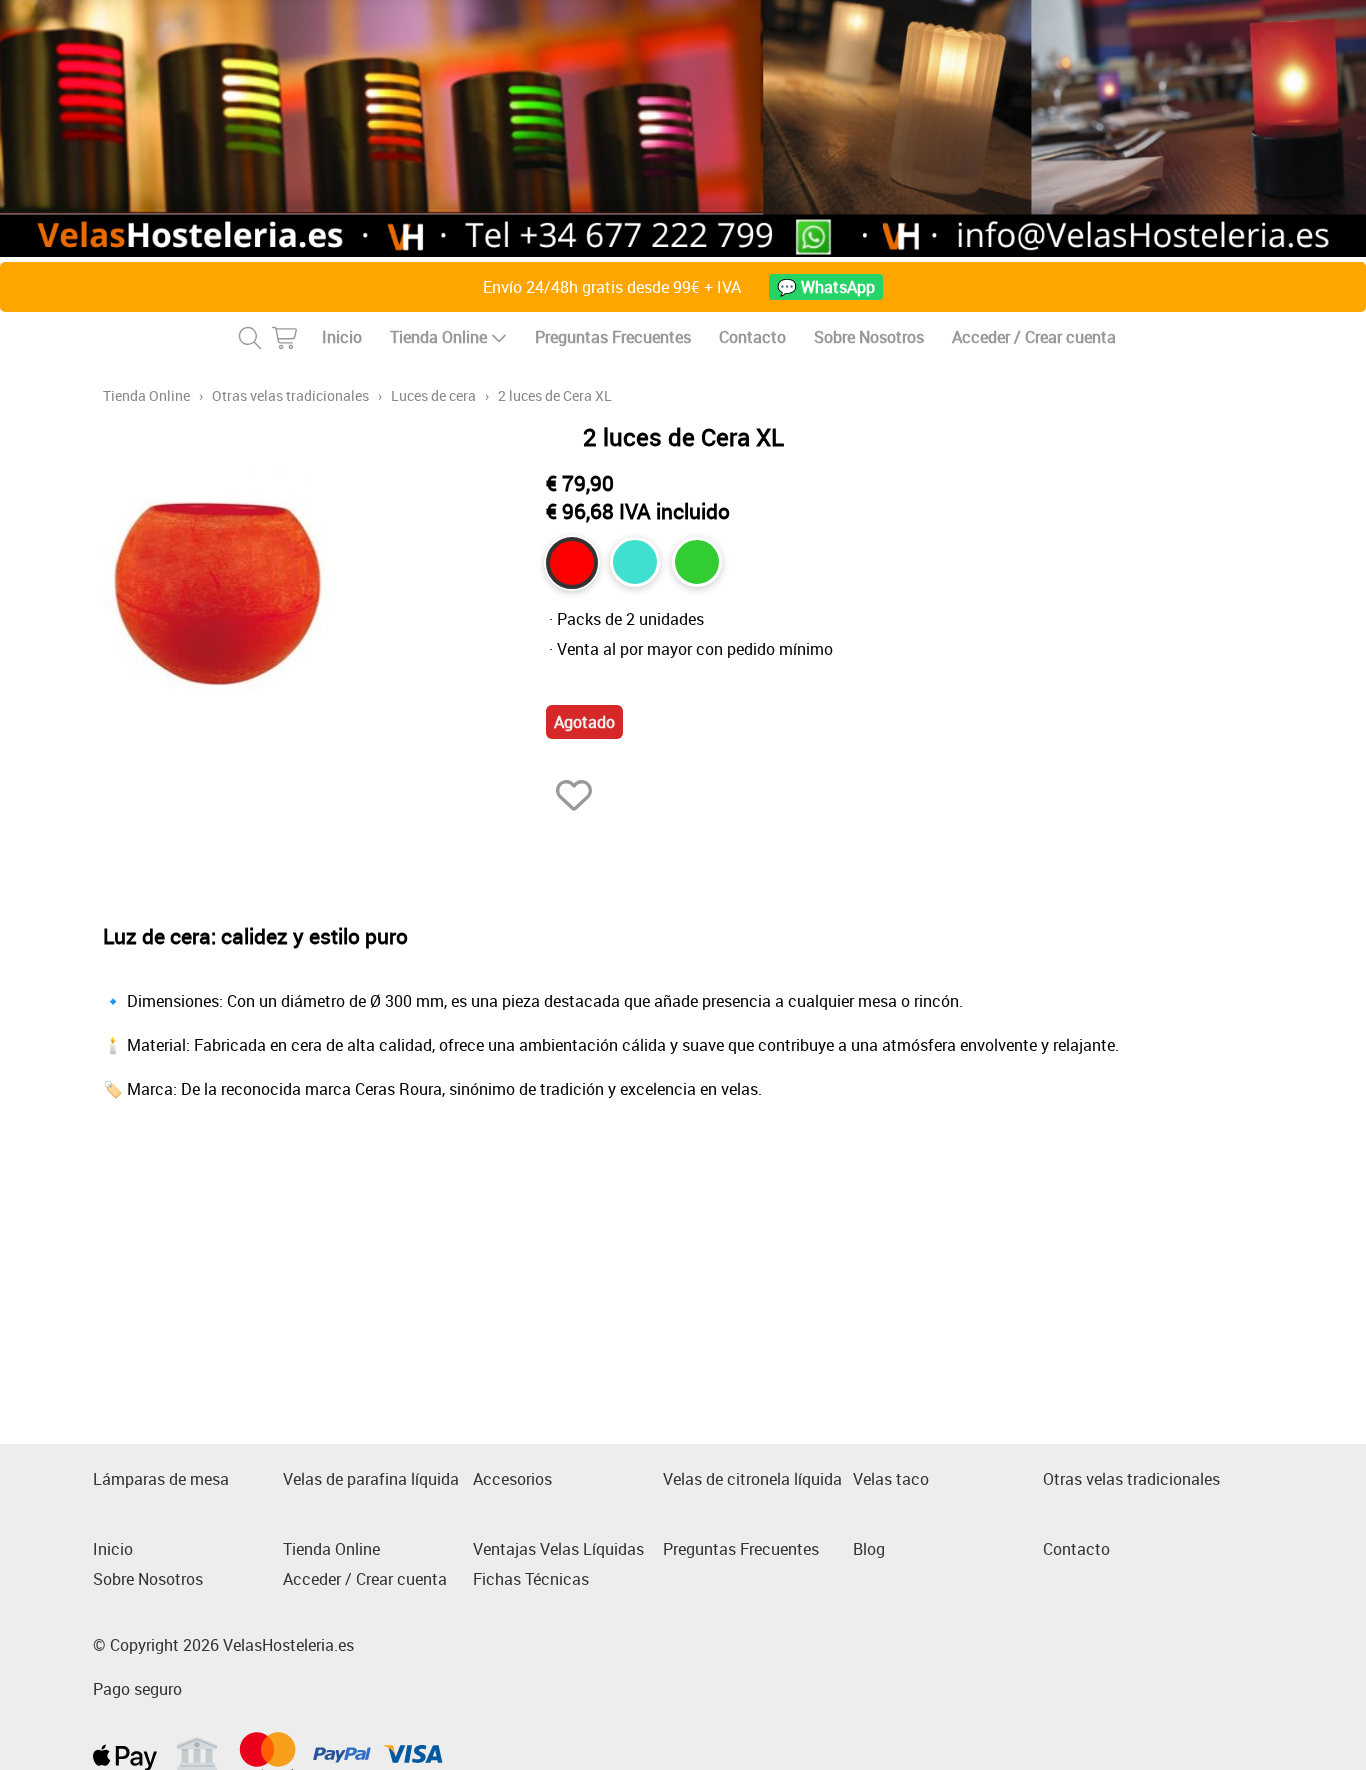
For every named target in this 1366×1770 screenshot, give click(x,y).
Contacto (752, 337)
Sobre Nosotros (869, 337)
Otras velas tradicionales (290, 395)
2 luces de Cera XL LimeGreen (697, 562)
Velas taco (891, 1479)
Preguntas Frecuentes (613, 337)
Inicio (342, 337)
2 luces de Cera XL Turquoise (635, 562)
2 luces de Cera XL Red (572, 563)
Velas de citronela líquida (752, 1479)
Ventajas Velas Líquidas (558, 1549)
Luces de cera (433, 395)
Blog (869, 1549)
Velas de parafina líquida (371, 1479)
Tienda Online (438, 337)
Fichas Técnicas (531, 1579)
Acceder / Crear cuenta (1034, 337)
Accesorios (512, 1479)
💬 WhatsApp (826, 287)
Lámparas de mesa (161, 1479)
